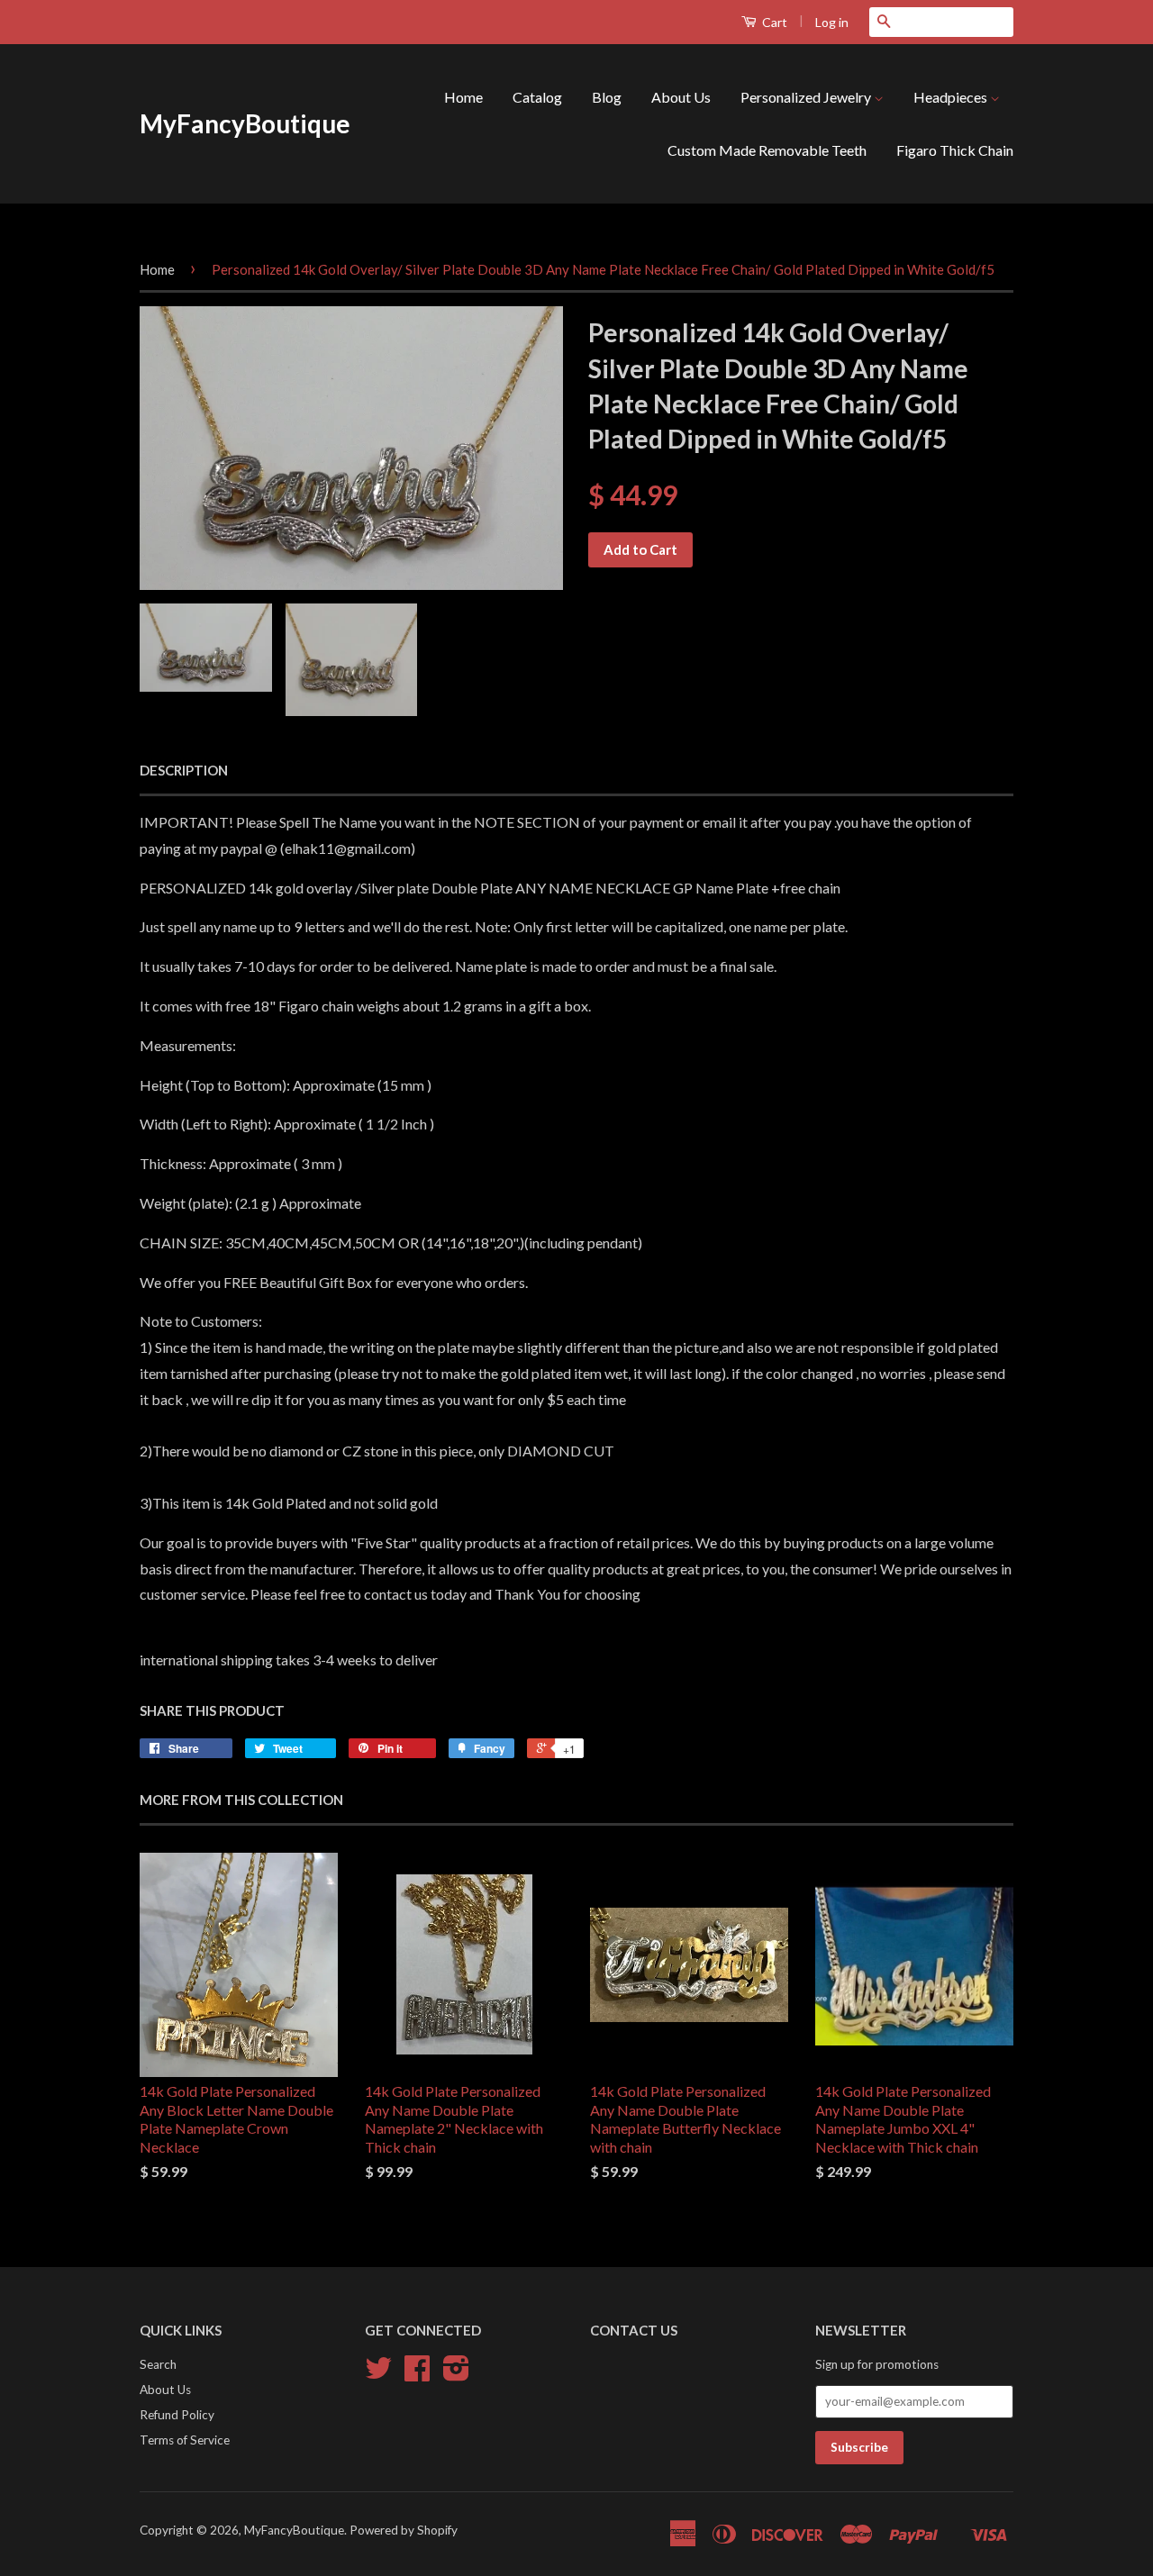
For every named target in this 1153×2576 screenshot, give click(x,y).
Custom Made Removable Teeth (767, 150)
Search (158, 2364)
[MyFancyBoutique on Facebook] (417, 2374)
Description (184, 770)
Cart (773, 22)
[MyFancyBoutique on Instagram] (456, 2374)
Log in (832, 22)
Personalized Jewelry (807, 97)
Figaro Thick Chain (955, 150)
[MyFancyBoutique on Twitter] (378, 2374)
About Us (681, 97)
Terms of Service (185, 2440)
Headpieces (952, 97)
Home (463, 97)
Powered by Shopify (404, 2530)
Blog (607, 97)
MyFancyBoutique (245, 123)
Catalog (537, 97)
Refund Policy (177, 2415)
